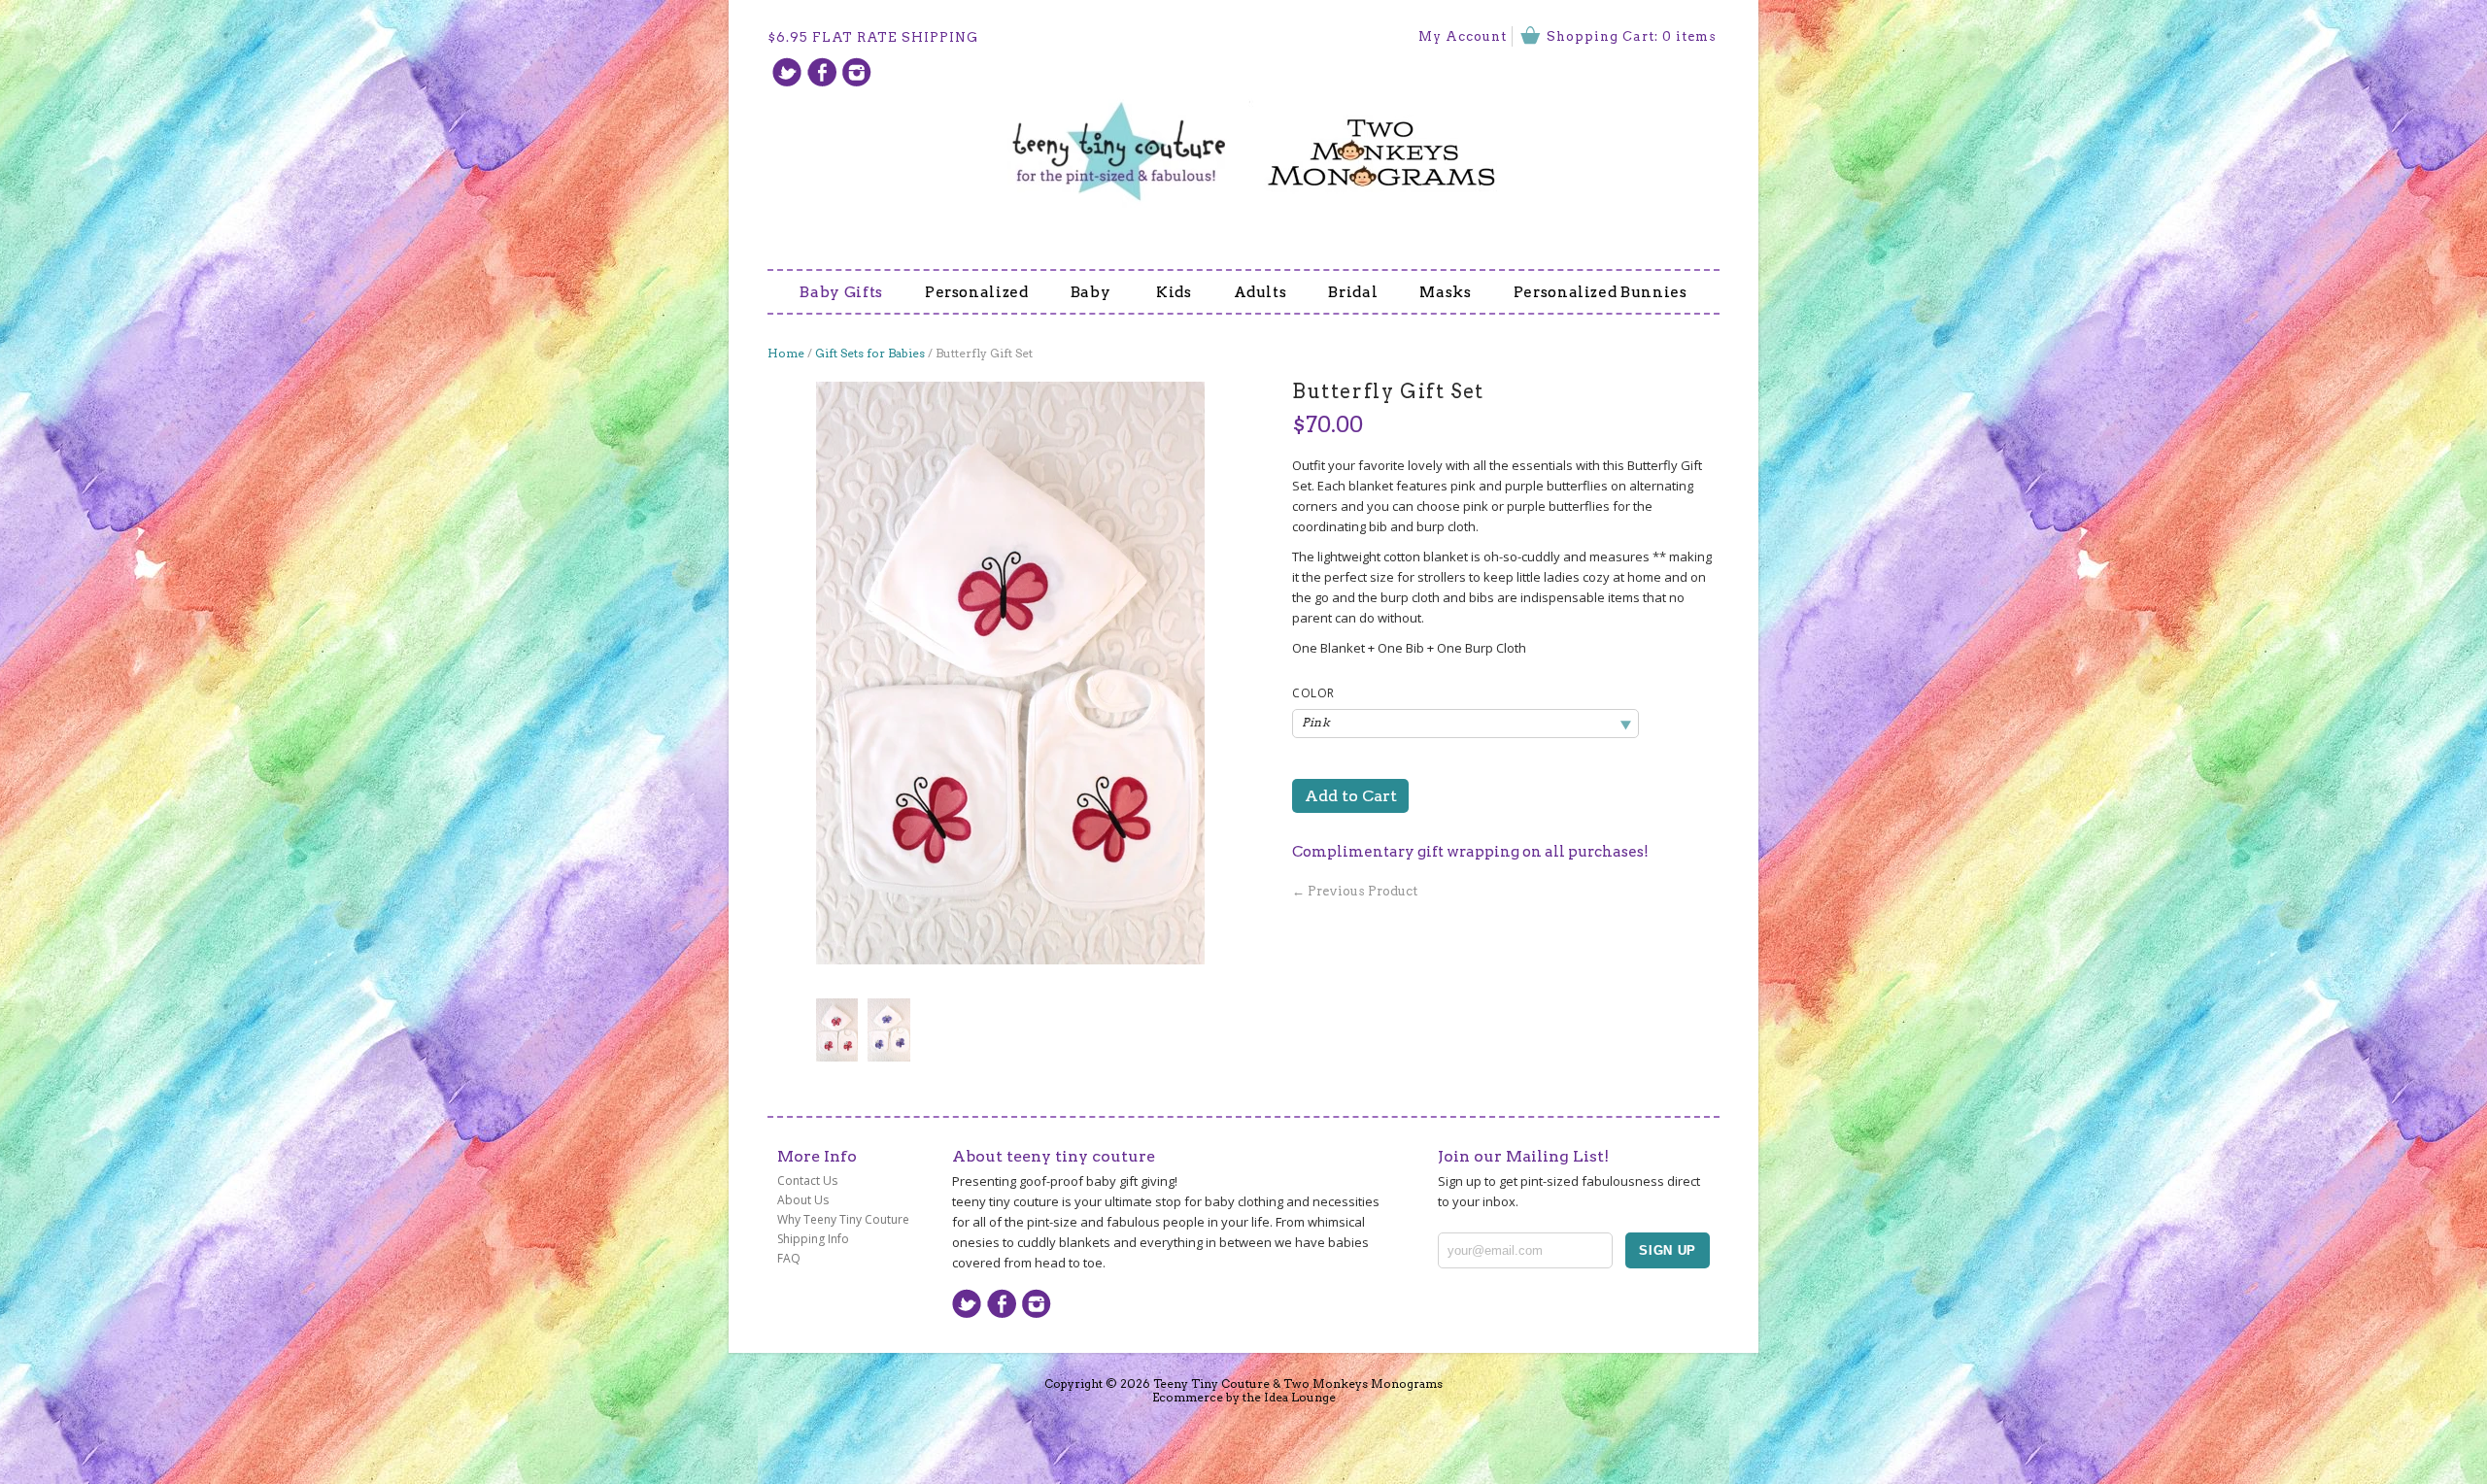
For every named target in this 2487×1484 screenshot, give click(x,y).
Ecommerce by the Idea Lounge (1244, 1397)
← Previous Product (1355, 891)
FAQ (789, 1258)
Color (1313, 693)
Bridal (1353, 292)
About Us (803, 1200)
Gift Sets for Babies (870, 353)
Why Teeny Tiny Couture (843, 1219)
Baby (1092, 292)
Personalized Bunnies (1601, 292)
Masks (1445, 292)
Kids (1174, 292)
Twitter (787, 72)
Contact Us (807, 1180)
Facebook (822, 72)
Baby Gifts (841, 292)
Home (786, 353)
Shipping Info (813, 1239)
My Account (1463, 36)
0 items (1689, 36)
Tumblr (857, 72)
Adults (1261, 292)
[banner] (1243, 140)
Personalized (977, 292)
